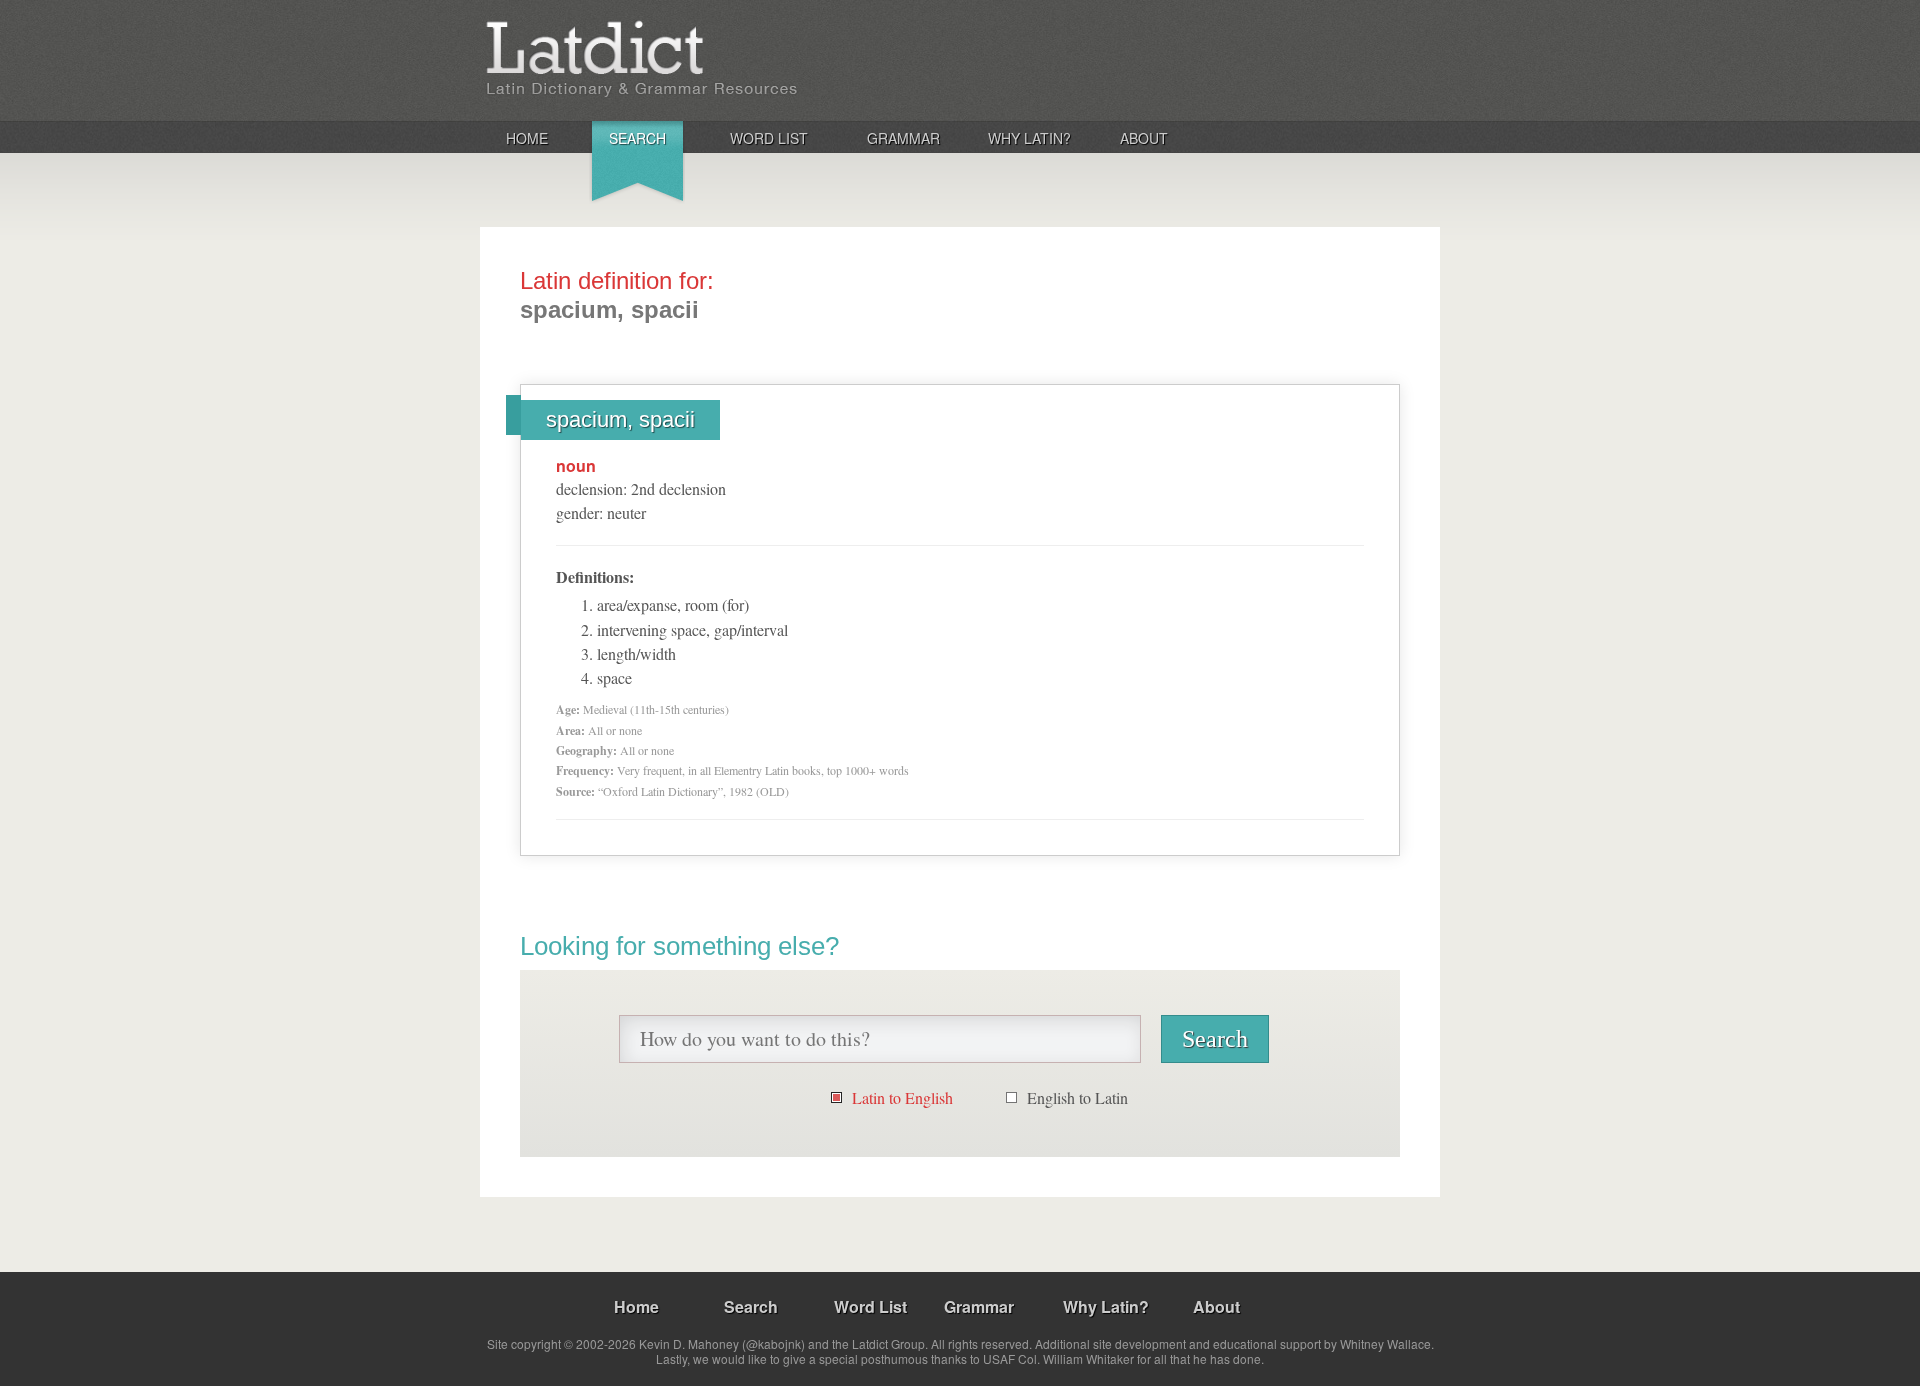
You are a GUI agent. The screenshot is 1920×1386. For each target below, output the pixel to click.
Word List (769, 138)
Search (637, 138)
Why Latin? (1029, 138)
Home (527, 138)
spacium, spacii (620, 419)
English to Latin (1077, 1097)
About (1144, 138)
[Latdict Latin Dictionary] (743, 59)
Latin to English (902, 1097)
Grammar (903, 138)
